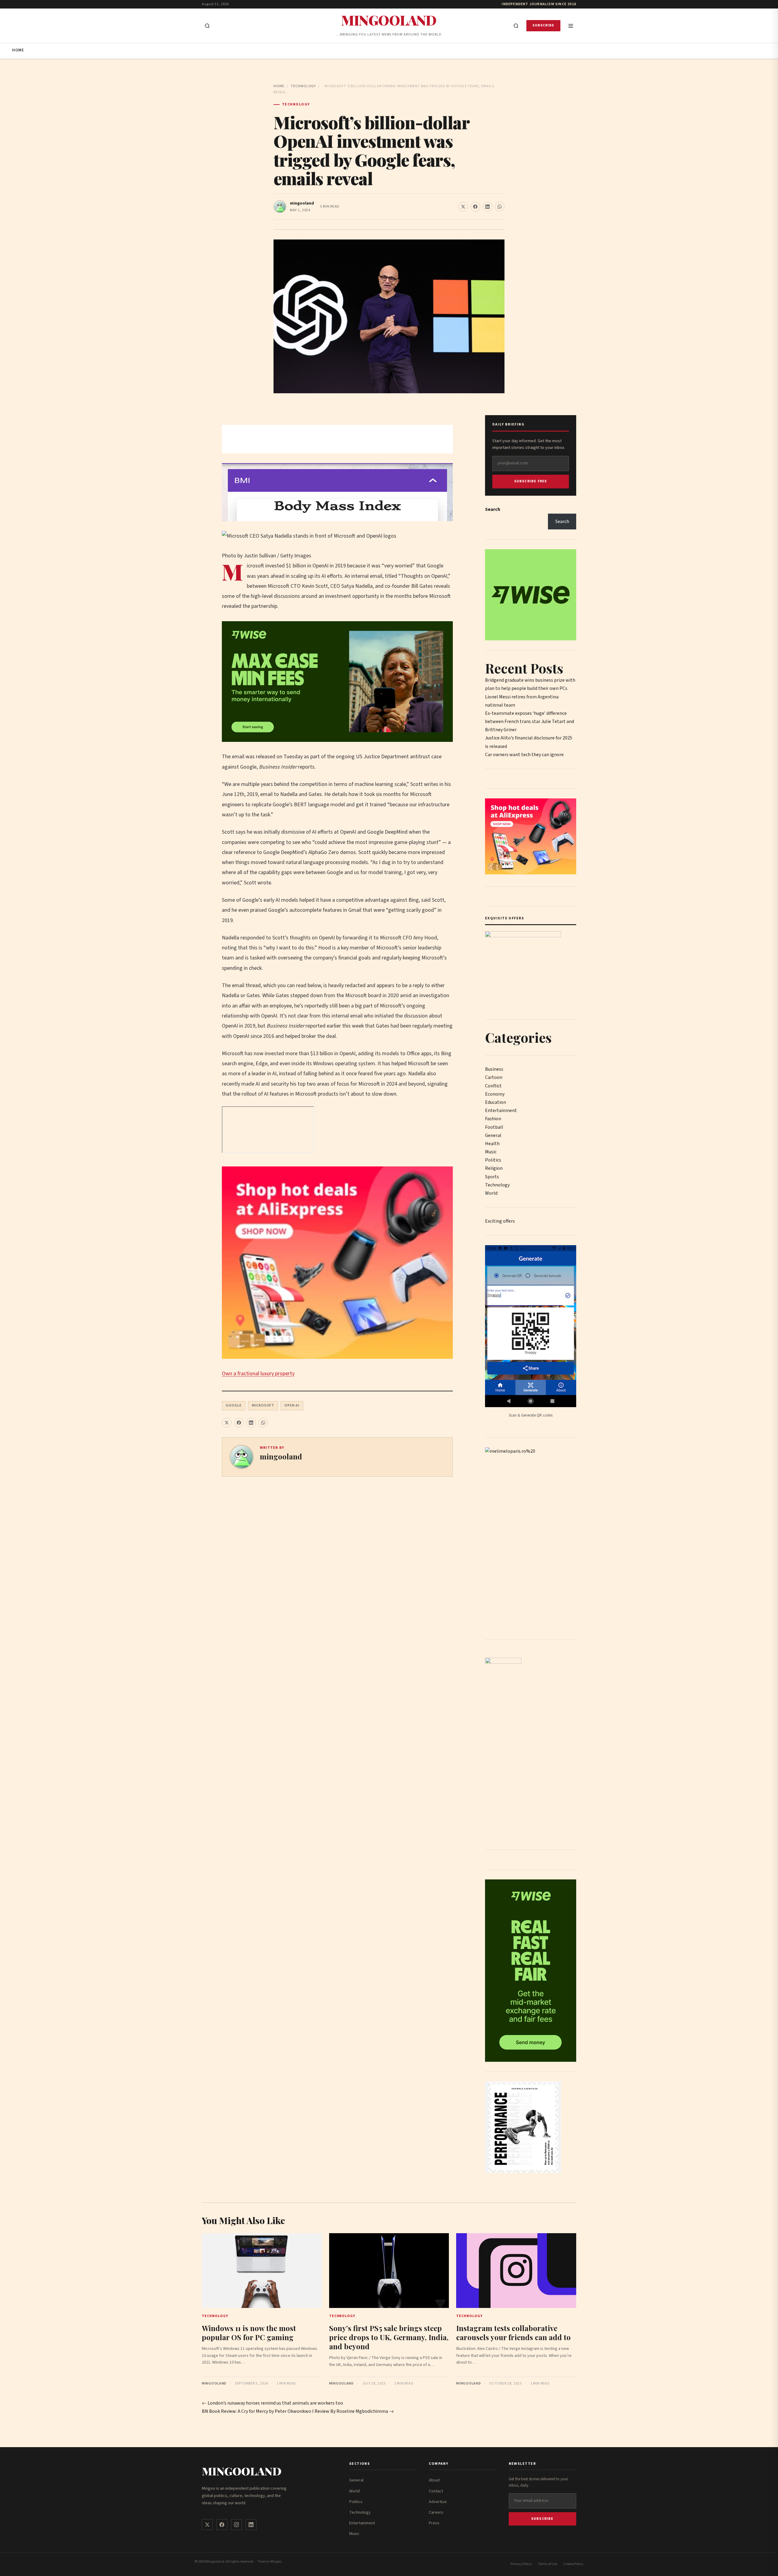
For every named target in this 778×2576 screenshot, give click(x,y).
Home (18, 50)
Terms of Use (548, 2564)
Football (494, 1127)
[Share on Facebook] (475, 207)
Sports (492, 1177)
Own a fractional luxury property (258, 1374)
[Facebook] (222, 2525)
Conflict (493, 1086)
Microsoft (263, 1405)
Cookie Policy (573, 2564)
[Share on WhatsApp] (500, 207)
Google (234, 1405)
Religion (494, 1168)
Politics (493, 1160)
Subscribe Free (531, 481)
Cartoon (494, 1077)
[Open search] (207, 26)
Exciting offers (500, 1221)
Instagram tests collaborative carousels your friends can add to (513, 2333)
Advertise (438, 2502)
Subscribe (543, 25)
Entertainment (501, 1111)
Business (494, 1069)
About (434, 2480)
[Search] (516, 26)
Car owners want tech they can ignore (524, 755)
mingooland (302, 203)
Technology (303, 86)
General (493, 1135)
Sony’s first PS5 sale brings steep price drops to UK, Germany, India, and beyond (389, 2337)
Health (492, 1144)
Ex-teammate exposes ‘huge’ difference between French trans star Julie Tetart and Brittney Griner (530, 721)
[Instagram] (236, 2525)
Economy (495, 1094)
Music (491, 1152)
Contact (436, 2491)
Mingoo (276, 2562)
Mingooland (389, 20)
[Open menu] (571, 26)
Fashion (493, 1119)
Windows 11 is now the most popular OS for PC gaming (249, 2333)
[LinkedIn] (251, 2525)
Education (496, 1102)
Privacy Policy (521, 2564)
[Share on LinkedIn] (487, 207)
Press (434, 2523)
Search (493, 509)
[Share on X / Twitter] (463, 207)
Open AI (292, 1405)
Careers (436, 2512)
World (491, 1193)
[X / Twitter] (207, 2525)
